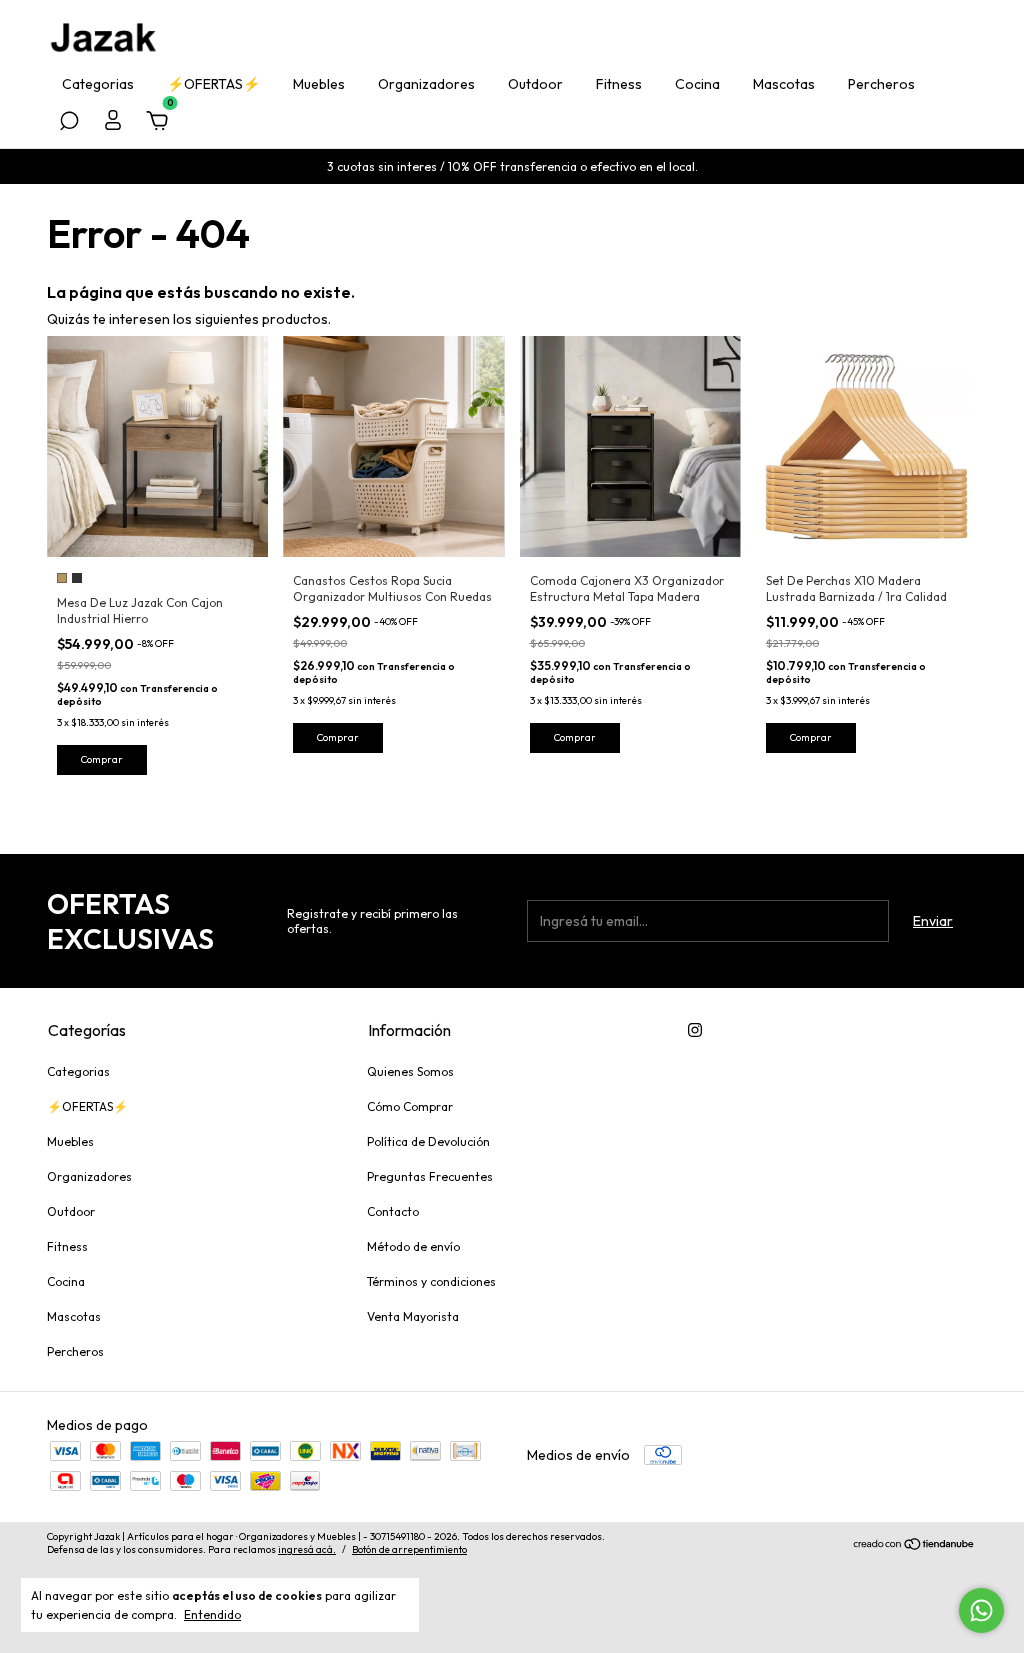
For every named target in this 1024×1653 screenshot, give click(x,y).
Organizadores (426, 84)
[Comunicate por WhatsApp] (981, 1610)
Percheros (881, 84)
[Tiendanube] (914, 1546)
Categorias (98, 84)
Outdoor (535, 84)
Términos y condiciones (431, 1281)
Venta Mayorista (413, 1316)
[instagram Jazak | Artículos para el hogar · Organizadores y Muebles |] (695, 1030)
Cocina (697, 84)
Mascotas (784, 84)
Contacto (393, 1211)
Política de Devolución (428, 1141)
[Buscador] (69, 124)
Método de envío (413, 1246)
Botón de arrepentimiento (409, 1549)
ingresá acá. (307, 1549)
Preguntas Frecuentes (430, 1176)
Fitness (619, 84)
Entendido (212, 1614)
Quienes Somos (410, 1071)
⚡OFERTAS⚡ (213, 84)
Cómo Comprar (410, 1106)
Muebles (319, 84)
